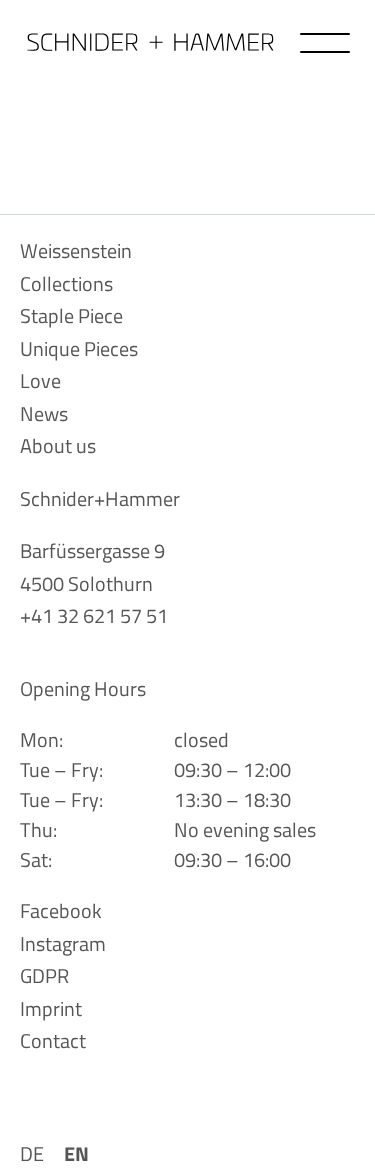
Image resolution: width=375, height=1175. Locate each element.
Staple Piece (71, 315)
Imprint (51, 1008)
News (44, 413)
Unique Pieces (79, 348)
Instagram (63, 943)
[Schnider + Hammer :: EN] (150, 42)
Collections (66, 283)
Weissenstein (76, 250)
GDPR (44, 975)
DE (32, 1153)
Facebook (61, 910)
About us (58, 445)
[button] (325, 43)
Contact (53, 1040)
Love (40, 380)
